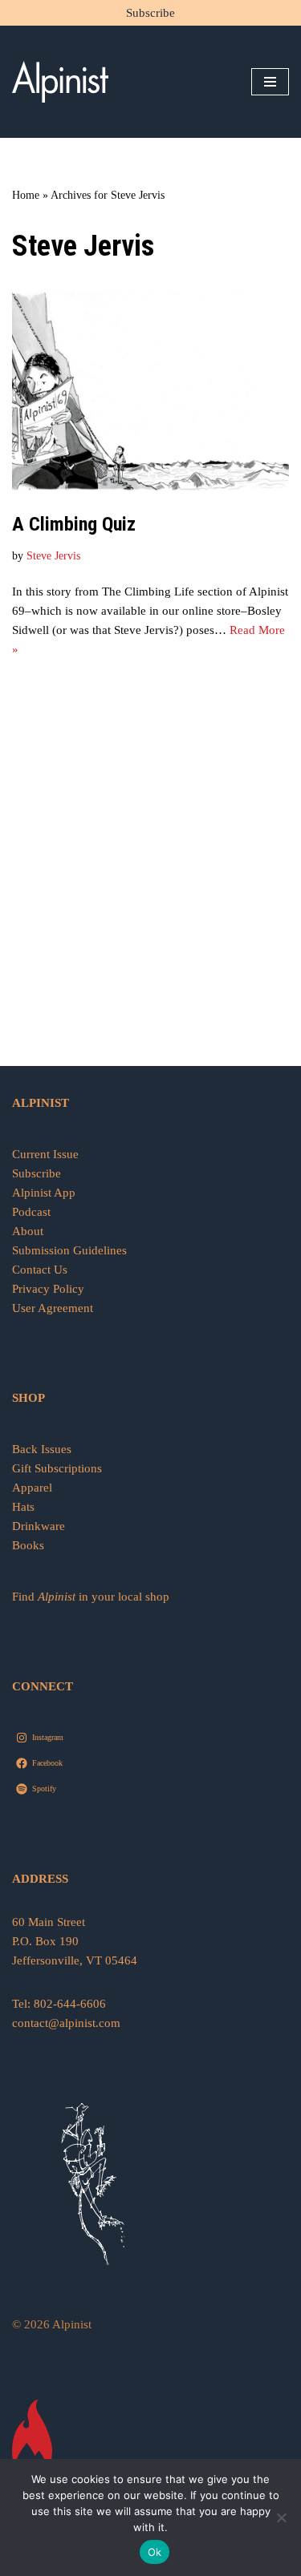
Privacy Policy (48, 1289)
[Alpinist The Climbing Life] (60, 82)
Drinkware (39, 1526)
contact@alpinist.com (66, 2023)
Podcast (31, 1212)
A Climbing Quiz (74, 524)
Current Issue (45, 1154)
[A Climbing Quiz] (150, 392)
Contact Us (40, 1270)
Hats (23, 1507)
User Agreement (53, 1308)
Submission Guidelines (69, 1250)
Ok (155, 2552)
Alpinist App (45, 1193)
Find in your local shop (91, 1597)
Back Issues (42, 1449)
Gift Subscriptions (57, 1468)
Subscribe (150, 13)
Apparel (32, 1488)
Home (26, 195)
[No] (281, 2517)
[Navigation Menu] (270, 82)
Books (28, 1545)
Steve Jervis (53, 556)
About (28, 1231)
